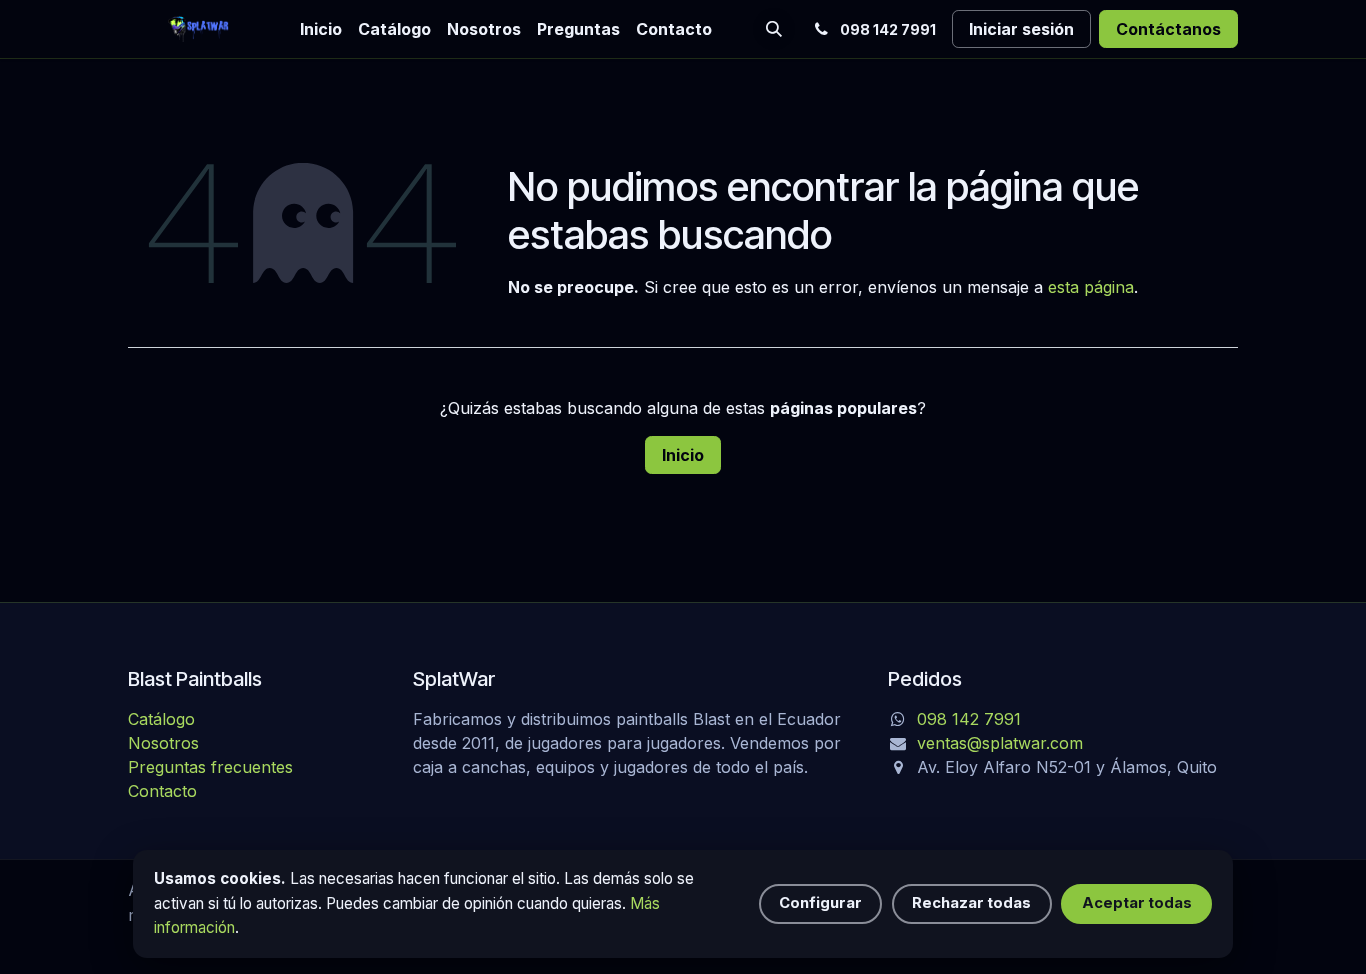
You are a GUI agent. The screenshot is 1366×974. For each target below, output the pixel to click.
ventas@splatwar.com (1000, 743)
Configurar (820, 903)
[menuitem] (321, 29)
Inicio (683, 455)
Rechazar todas (971, 903)
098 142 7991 (969, 719)
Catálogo (161, 719)
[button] (774, 29)
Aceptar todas (1137, 903)
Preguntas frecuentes (210, 767)
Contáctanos (1168, 29)
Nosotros (163, 743)
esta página (1091, 287)
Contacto (162, 791)
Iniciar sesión (1021, 29)
